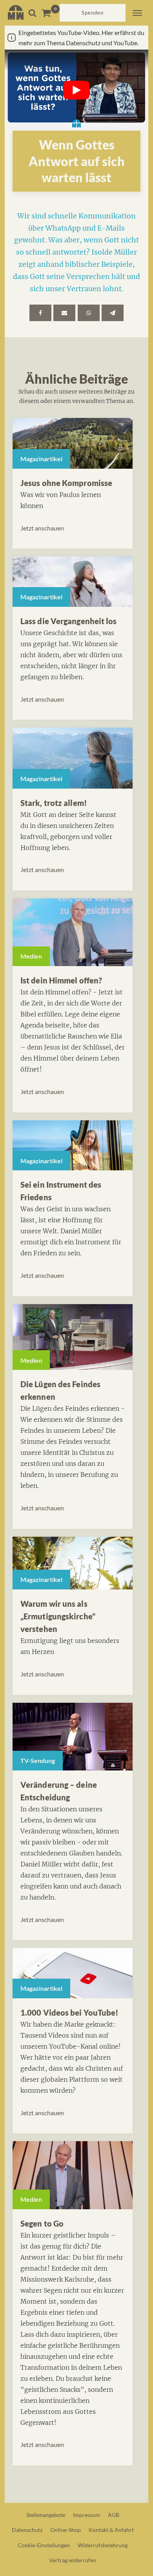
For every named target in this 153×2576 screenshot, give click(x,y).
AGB (114, 2515)
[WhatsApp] (89, 313)
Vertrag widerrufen (73, 2560)
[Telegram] (113, 313)
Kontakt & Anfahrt (111, 2530)
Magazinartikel (41, 459)
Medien (31, 956)
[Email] (64, 313)
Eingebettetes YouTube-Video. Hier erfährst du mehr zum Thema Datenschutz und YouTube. (81, 38)
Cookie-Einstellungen (44, 2545)
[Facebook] (40, 313)
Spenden (93, 13)
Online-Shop (66, 2530)
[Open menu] (137, 13)
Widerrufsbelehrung (103, 2545)
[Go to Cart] (50, 13)
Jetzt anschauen (42, 528)
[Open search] (32, 13)
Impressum (87, 2515)
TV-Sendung (38, 1760)
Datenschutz (27, 2530)
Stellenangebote (46, 2515)
